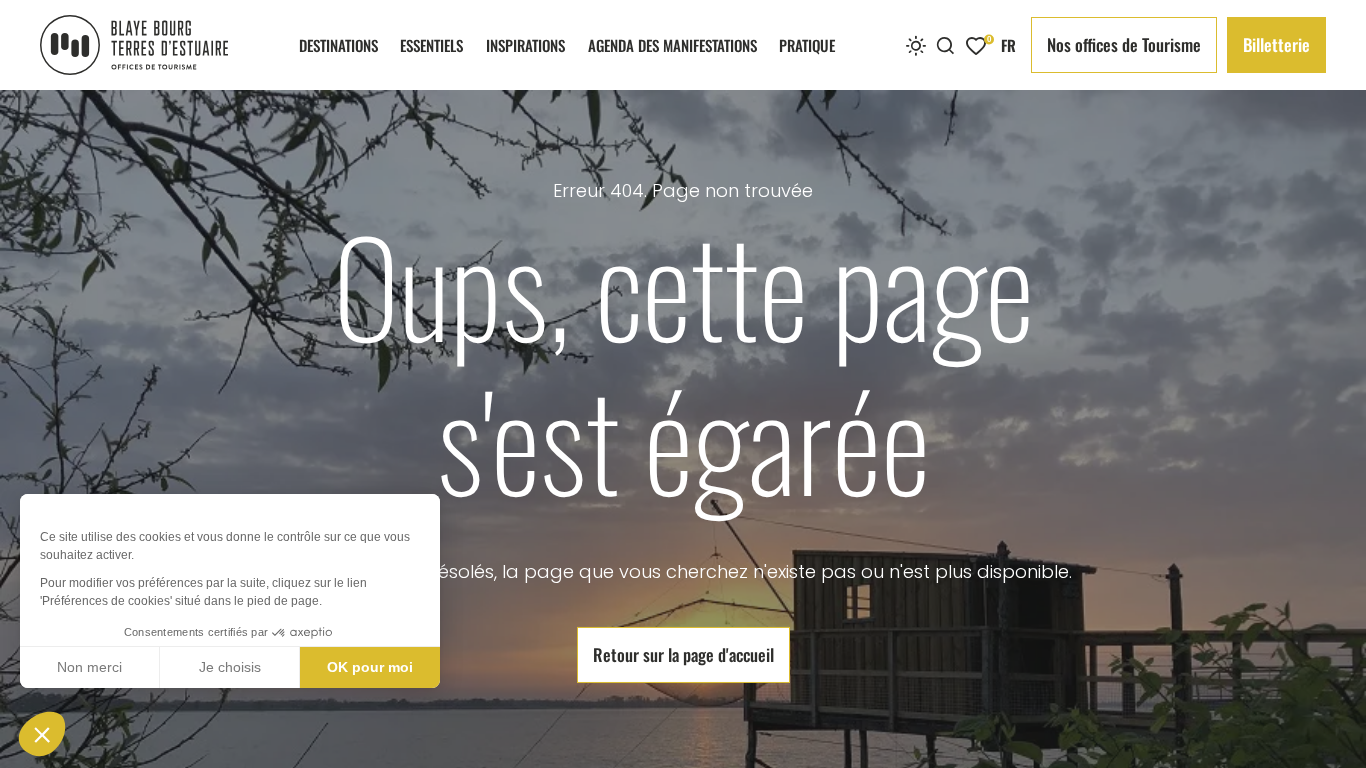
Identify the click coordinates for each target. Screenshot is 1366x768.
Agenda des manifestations (672, 45)
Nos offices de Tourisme (1124, 44)
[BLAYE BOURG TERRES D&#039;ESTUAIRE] (134, 45)
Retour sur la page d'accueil (683, 654)
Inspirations (525, 45)
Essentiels (431, 45)
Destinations (338, 45)
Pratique (807, 45)
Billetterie (1276, 44)
